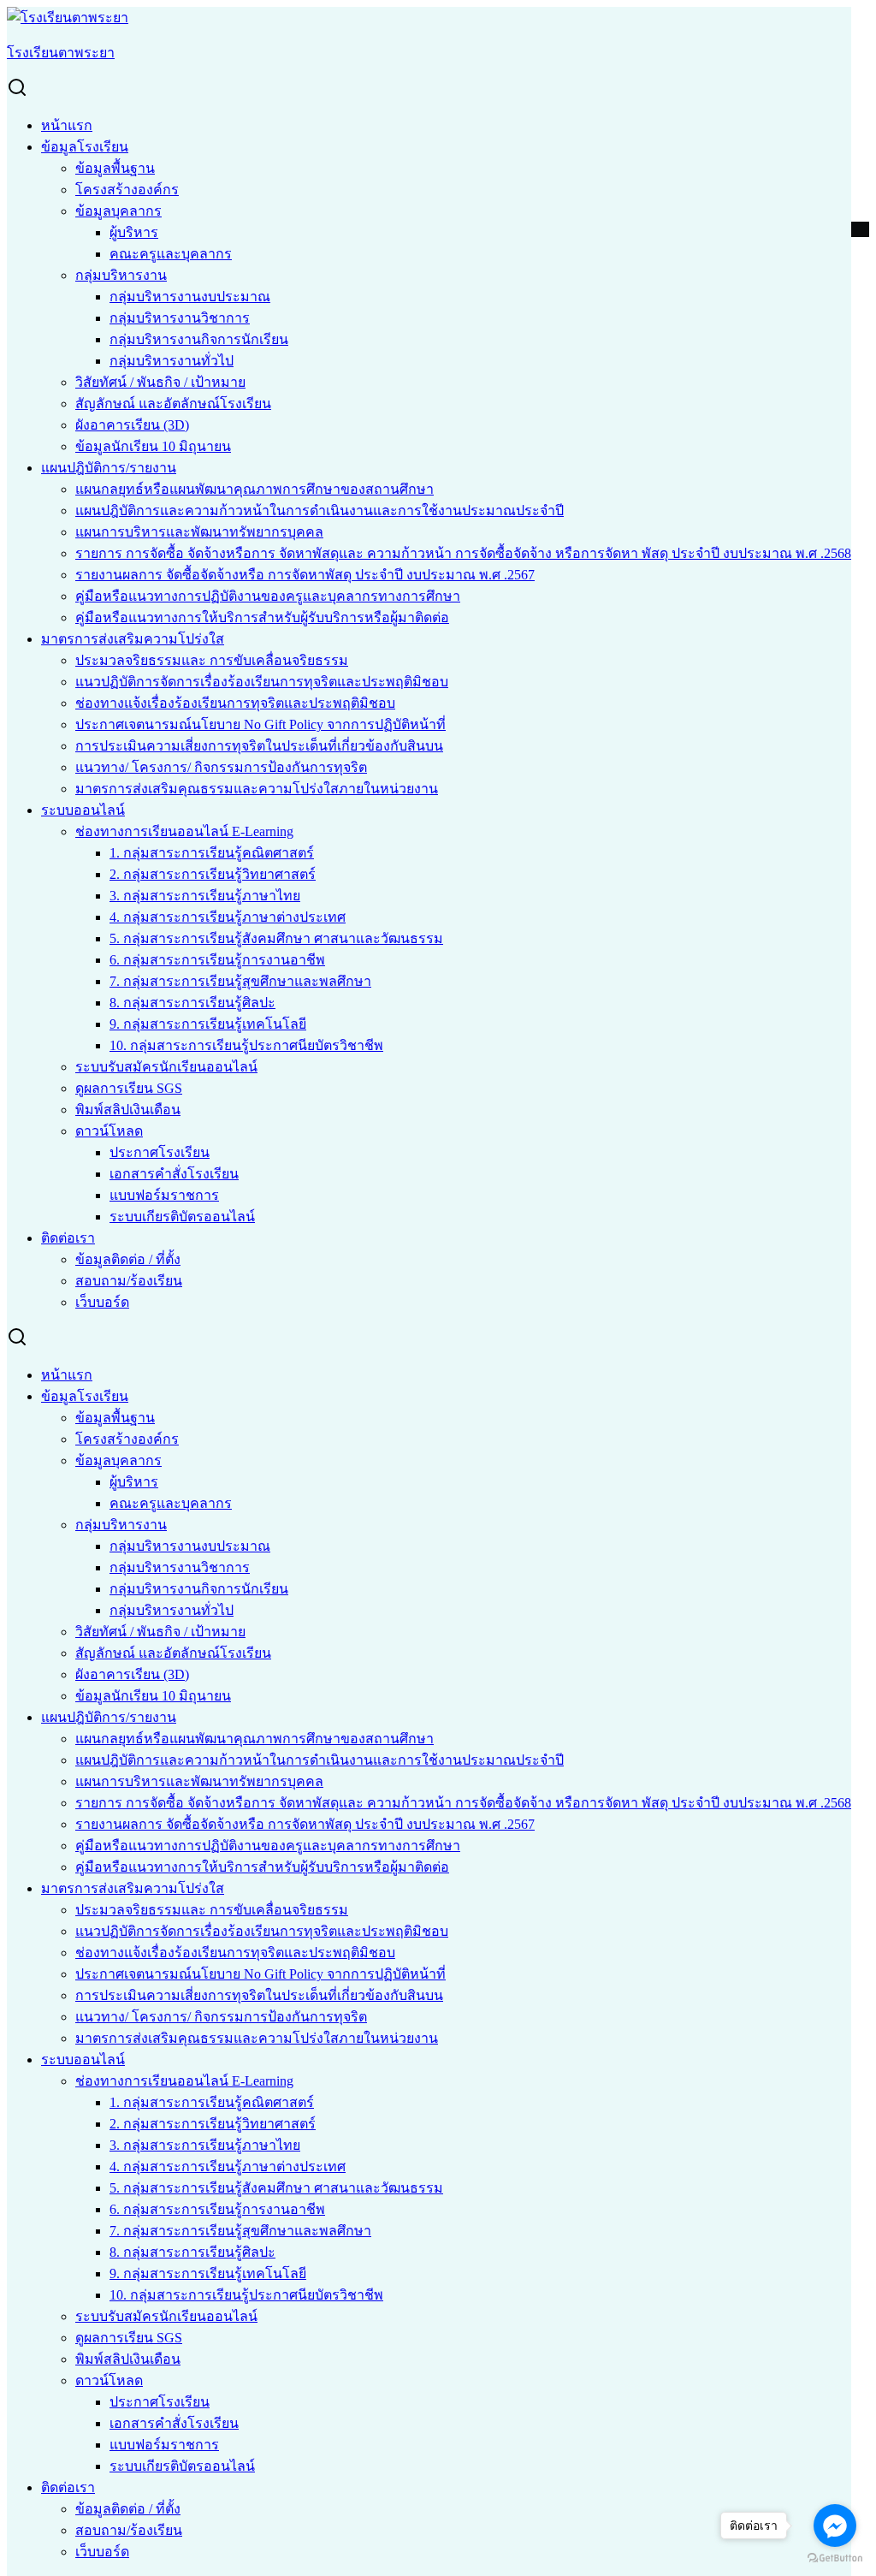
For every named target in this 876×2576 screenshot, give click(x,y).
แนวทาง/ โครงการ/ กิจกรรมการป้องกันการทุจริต (221, 767)
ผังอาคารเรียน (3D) (132, 425)
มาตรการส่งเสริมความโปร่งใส (133, 639)
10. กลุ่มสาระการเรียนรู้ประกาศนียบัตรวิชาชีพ (246, 1045)
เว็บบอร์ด (102, 1302)
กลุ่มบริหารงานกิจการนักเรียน (199, 339)
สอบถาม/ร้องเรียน (129, 1281)
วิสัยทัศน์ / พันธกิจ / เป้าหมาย (160, 382)
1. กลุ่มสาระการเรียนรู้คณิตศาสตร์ (212, 853)
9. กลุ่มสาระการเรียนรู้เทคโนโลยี (208, 1024)
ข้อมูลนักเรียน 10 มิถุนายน (153, 446)
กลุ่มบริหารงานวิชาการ (180, 318)
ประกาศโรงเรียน (160, 1152)
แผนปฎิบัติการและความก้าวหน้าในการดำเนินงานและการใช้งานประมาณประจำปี (320, 510)
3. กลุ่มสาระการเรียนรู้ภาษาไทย (205, 896)
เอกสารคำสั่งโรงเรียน (174, 1174)
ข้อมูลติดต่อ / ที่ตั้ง (128, 1259)
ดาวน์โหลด (109, 1131)
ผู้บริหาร (134, 232)
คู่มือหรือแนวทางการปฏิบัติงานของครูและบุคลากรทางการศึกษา (268, 596)
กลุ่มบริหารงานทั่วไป (172, 361)
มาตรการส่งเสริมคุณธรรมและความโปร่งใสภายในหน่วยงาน (257, 789)
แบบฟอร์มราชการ (164, 1195)
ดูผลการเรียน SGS (129, 1088)
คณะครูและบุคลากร (171, 254)
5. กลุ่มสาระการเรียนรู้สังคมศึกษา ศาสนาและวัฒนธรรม (276, 938)
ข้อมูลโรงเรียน (85, 147)
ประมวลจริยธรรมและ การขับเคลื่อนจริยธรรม (212, 660)
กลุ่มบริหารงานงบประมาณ (190, 297)
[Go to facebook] (835, 2526)
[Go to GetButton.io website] (835, 2558)
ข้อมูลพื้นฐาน (115, 168)
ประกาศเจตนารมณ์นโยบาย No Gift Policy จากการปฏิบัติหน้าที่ (260, 724)
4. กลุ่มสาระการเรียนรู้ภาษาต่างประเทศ (228, 917)
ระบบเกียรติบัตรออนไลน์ (182, 1217)
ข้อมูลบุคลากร (118, 211)
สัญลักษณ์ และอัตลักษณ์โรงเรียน (173, 404)
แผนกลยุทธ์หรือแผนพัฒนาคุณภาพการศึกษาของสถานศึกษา (255, 489)
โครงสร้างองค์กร (127, 190)
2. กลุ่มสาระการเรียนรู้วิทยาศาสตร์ (213, 874)
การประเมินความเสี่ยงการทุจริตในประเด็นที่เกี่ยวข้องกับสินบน (259, 746)
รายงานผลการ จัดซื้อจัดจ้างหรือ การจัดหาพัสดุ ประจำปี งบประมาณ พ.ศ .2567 (305, 575)
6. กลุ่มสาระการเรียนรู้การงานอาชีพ (217, 960)
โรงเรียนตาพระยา (61, 53)
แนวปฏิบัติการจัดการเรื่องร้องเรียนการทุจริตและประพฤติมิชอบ (262, 682)
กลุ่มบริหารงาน (121, 275)
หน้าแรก (67, 125)
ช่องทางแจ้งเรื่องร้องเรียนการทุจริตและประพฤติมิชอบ (235, 703)
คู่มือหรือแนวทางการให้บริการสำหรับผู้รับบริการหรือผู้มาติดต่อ (262, 617)
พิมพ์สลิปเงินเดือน (128, 1110)
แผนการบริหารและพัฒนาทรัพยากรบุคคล (199, 532)
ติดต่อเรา (68, 1238)
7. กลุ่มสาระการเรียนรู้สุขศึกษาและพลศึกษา (240, 981)
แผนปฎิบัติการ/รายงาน (109, 468)
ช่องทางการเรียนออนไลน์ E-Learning (184, 831)
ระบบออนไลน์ (83, 810)
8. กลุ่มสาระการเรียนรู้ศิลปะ (192, 1003)
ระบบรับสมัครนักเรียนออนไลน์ (166, 1067)
